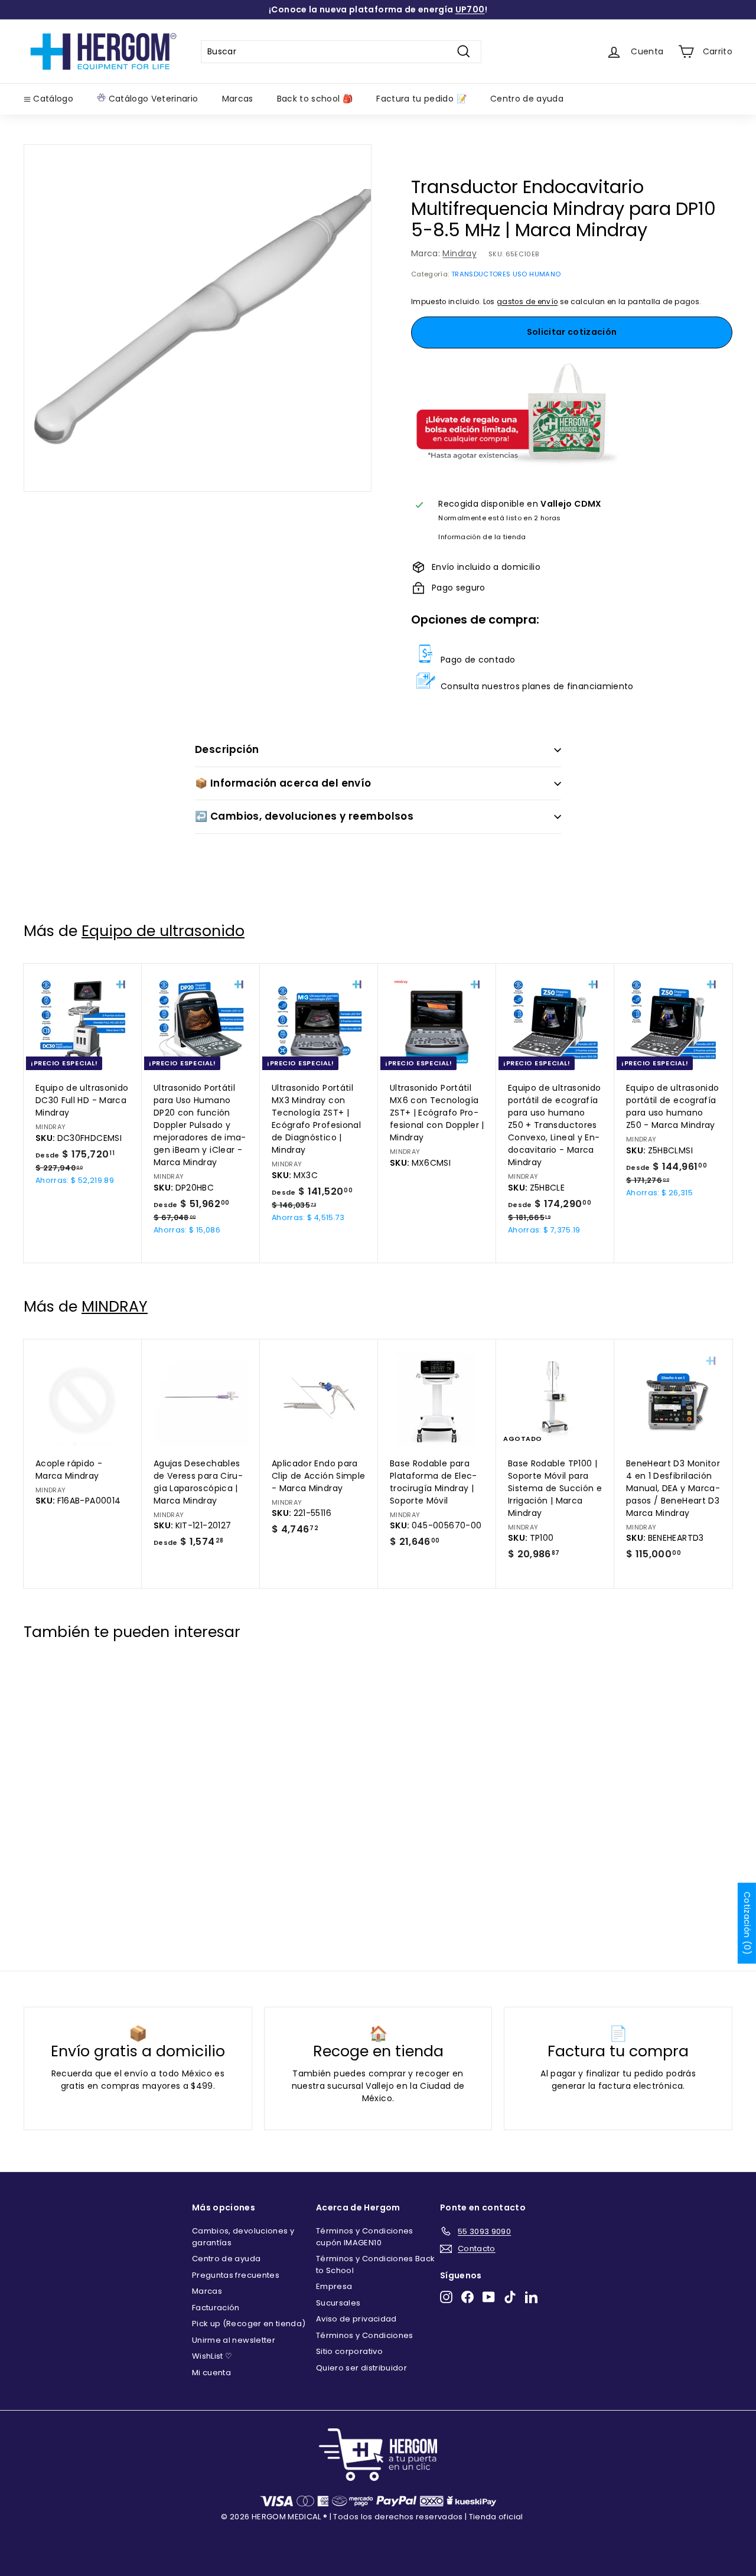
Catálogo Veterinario (152, 99)
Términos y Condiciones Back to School (375, 2264)
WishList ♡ (212, 2356)
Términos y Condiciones (365, 2335)
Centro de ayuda (527, 99)
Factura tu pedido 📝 (421, 99)
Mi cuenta (211, 2373)
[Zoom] (198, 318)
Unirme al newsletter (234, 2340)
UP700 (470, 9)
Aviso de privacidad (356, 2319)
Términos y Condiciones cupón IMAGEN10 (365, 2237)
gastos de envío (527, 302)
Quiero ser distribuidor (361, 2368)
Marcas (238, 99)
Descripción (227, 749)
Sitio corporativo (349, 2351)
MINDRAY (115, 1307)
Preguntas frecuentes (236, 2275)
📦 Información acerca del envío (283, 783)
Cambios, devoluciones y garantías (243, 2237)
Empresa (334, 2286)
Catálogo (52, 99)
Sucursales (338, 2303)
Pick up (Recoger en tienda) (249, 2324)
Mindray (459, 253)
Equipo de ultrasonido (163, 931)
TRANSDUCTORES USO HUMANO (506, 274)
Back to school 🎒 (315, 99)
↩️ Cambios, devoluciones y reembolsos (304, 816)
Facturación (216, 2308)
